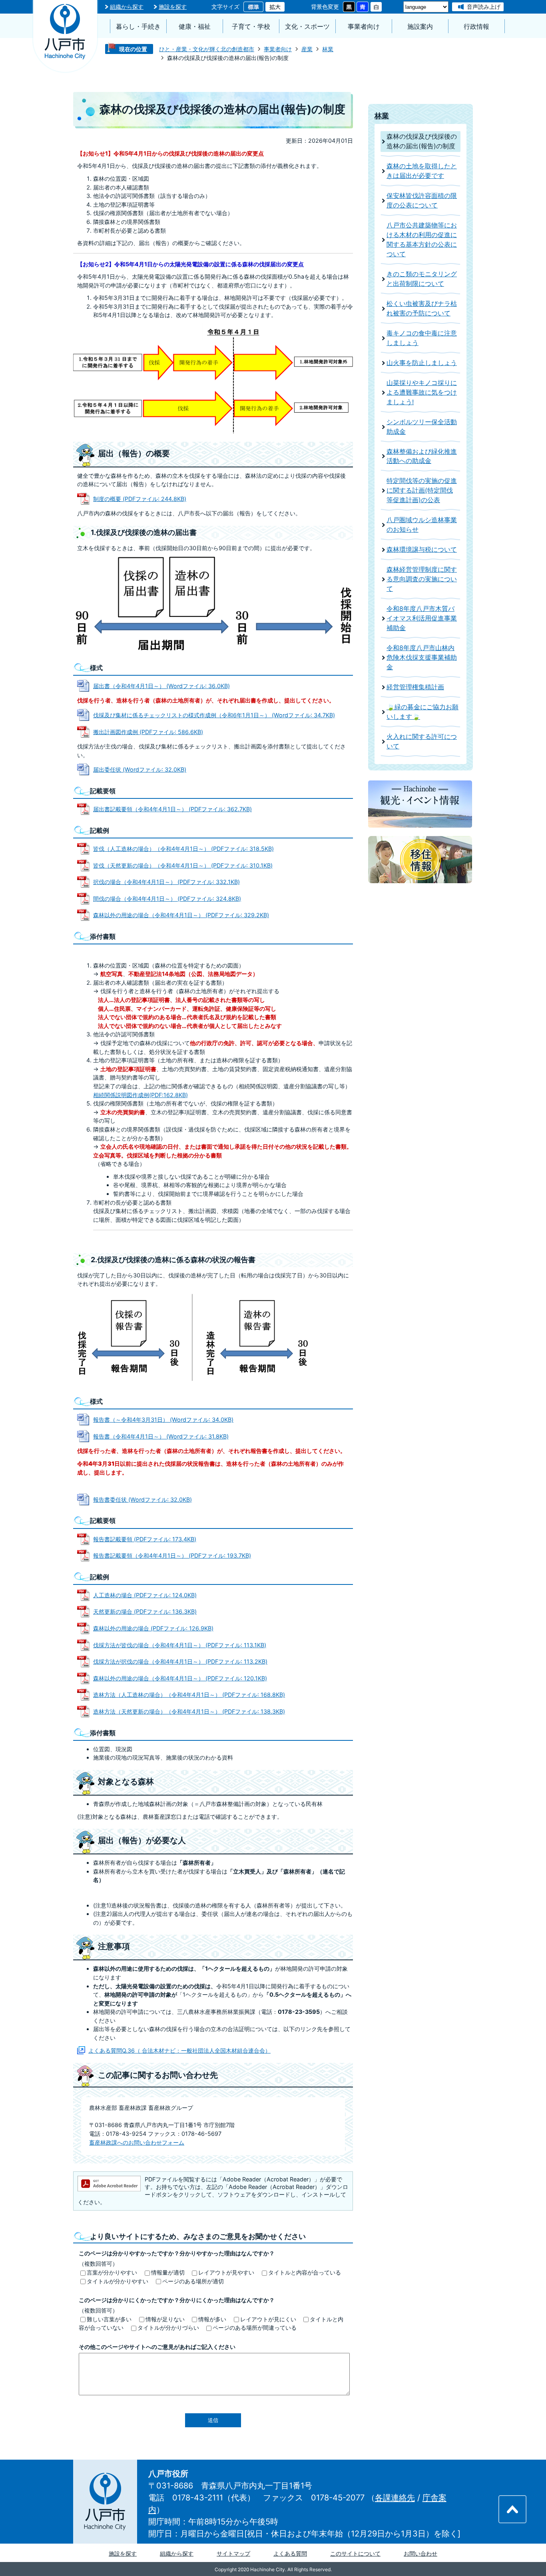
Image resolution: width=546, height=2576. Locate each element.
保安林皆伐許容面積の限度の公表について (422, 201)
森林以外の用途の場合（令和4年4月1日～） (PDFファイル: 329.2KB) (181, 915)
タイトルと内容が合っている (305, 2272)
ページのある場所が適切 (193, 2281)
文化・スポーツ (307, 27)
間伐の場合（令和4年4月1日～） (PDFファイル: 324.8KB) (167, 899)
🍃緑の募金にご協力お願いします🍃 (422, 712)
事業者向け (364, 27)
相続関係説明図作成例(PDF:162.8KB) (140, 1095)
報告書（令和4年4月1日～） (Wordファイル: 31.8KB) (161, 1436)
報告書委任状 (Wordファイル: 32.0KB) (142, 1500)
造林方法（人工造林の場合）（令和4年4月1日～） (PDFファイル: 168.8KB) (189, 1695)
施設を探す (173, 7)
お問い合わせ (420, 2553)
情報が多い (212, 2319)
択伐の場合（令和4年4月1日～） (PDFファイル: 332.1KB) (166, 882)
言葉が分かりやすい (112, 2272)
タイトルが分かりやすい (118, 2281)
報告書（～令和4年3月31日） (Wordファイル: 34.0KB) (163, 1420)
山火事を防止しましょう (422, 363)
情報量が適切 (168, 2272)
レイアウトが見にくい (268, 2319)
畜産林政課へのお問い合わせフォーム (137, 2142)
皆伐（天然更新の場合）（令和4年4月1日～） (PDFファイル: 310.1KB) (183, 865)
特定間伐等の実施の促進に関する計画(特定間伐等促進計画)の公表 (422, 490)
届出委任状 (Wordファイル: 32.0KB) (140, 769)
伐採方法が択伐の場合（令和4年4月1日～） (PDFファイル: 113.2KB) (180, 1661)
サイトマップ (233, 2553)
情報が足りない (165, 2319)
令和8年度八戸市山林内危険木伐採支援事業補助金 (422, 657)
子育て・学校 (251, 27)
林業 (328, 49)
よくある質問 (290, 2553)
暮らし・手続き (138, 27)
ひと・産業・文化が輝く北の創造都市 (207, 49)
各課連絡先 (395, 2498)
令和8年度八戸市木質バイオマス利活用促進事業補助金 (422, 618)
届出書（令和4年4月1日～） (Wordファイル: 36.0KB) (161, 686)
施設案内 (420, 27)
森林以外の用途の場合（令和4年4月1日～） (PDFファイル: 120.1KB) (180, 1678)
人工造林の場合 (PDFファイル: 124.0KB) (145, 1595)
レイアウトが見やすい (226, 2272)
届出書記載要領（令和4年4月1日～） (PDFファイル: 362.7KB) (172, 809)
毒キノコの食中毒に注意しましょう (422, 338)
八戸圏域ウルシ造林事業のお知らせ (422, 525)
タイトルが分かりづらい (168, 2328)
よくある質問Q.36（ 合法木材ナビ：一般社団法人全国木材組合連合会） (179, 2050)
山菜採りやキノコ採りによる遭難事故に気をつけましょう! (422, 392)
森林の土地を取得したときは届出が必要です (422, 171)
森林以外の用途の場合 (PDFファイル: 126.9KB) (153, 1628)
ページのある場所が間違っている (255, 2328)
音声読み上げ (484, 7)
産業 (307, 49)
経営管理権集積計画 (415, 687)
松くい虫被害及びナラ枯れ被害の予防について (422, 308)
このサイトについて (355, 2553)
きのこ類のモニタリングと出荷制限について (422, 279)
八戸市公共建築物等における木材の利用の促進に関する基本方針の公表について (422, 240)
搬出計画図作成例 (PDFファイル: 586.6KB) (148, 732)
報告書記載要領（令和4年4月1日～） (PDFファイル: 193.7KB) (172, 1555)
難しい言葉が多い (109, 2319)
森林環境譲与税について (422, 550)
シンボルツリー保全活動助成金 (422, 427)
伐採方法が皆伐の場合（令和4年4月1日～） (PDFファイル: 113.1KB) (180, 1645)
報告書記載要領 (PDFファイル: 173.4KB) (145, 1539)
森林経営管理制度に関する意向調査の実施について (422, 579)
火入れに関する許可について (422, 741)
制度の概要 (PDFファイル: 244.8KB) (140, 499)
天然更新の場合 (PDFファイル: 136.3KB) (145, 1611)
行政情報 (476, 27)
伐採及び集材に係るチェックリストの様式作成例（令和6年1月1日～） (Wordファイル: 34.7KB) (214, 715)
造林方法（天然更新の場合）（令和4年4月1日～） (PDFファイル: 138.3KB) (189, 1711)
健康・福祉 (195, 27)
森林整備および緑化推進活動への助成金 (422, 456)
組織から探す (127, 7)
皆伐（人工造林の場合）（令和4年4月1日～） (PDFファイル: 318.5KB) (183, 849)
